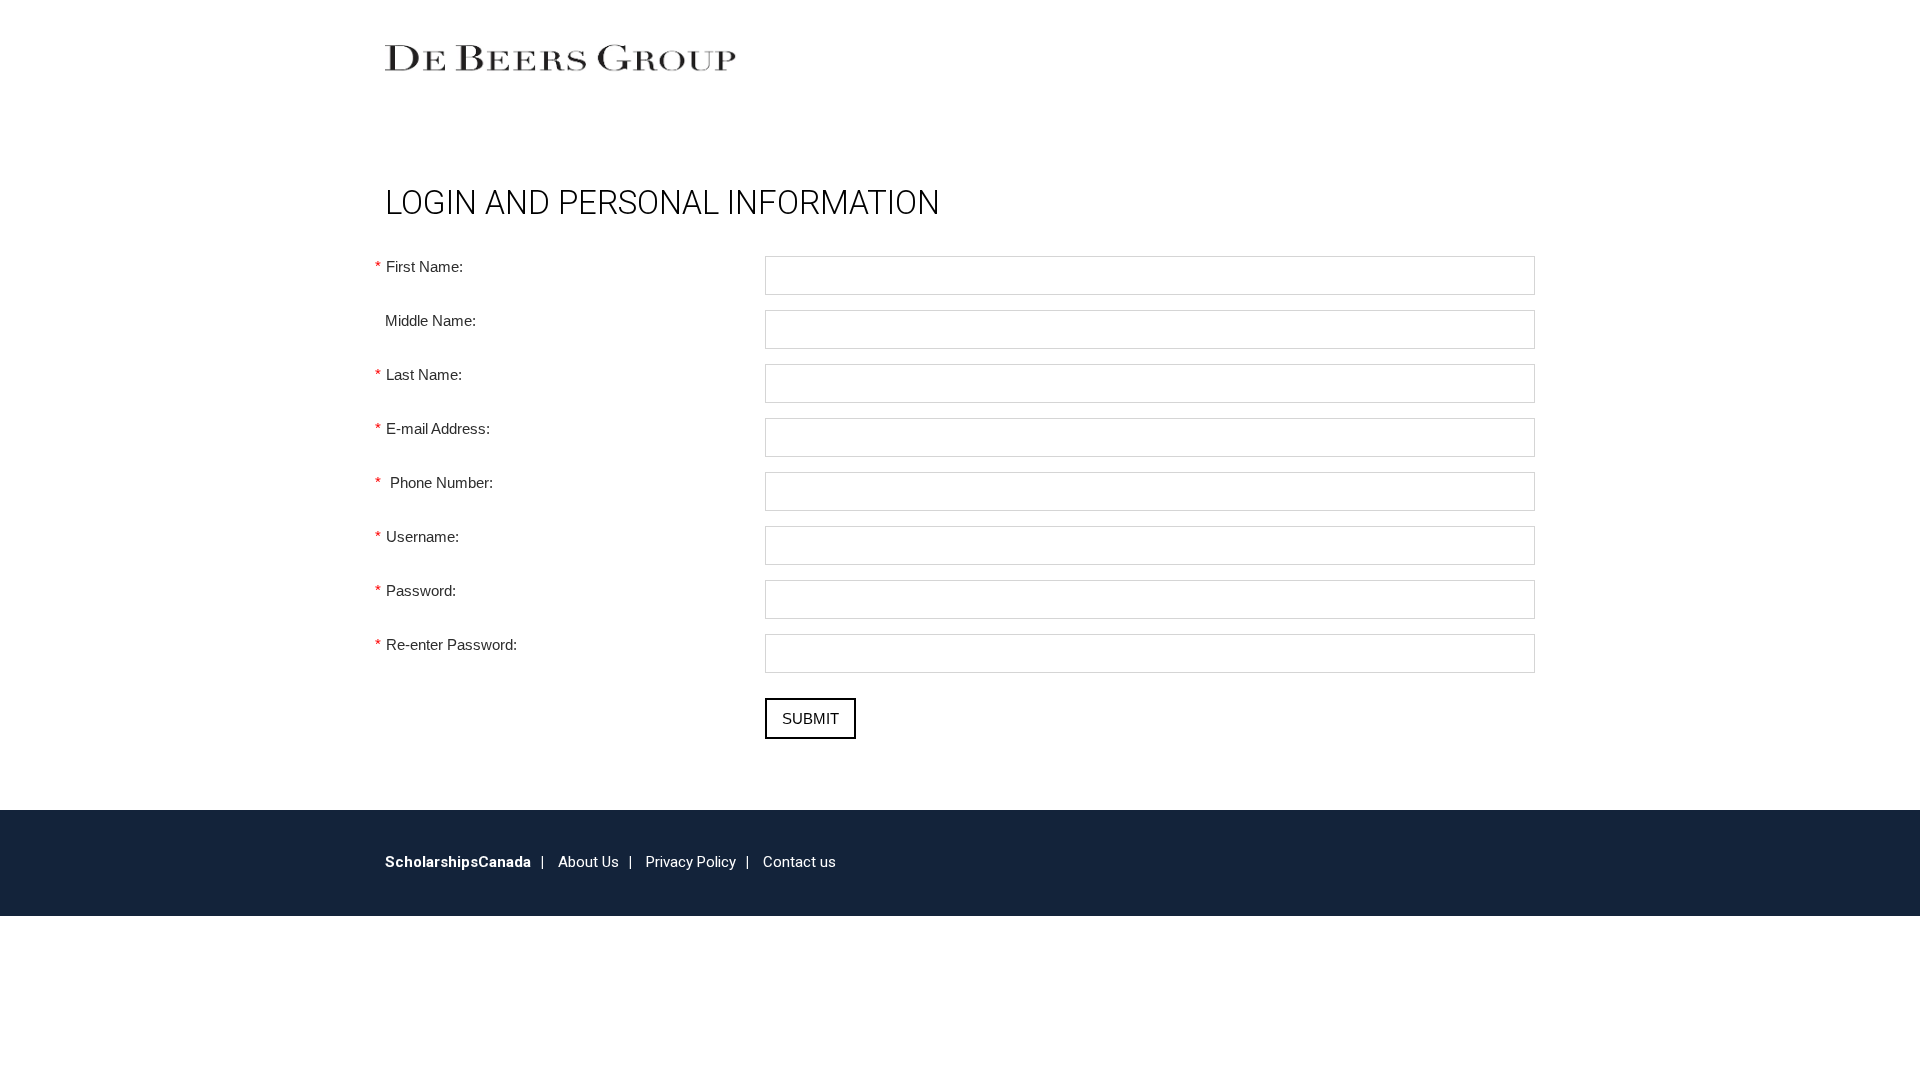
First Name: (424, 266)
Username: (422, 536)
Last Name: (423, 374)
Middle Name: (430, 320)
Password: (420, 590)
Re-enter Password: (451, 644)
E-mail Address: (437, 428)
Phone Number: (439, 482)
